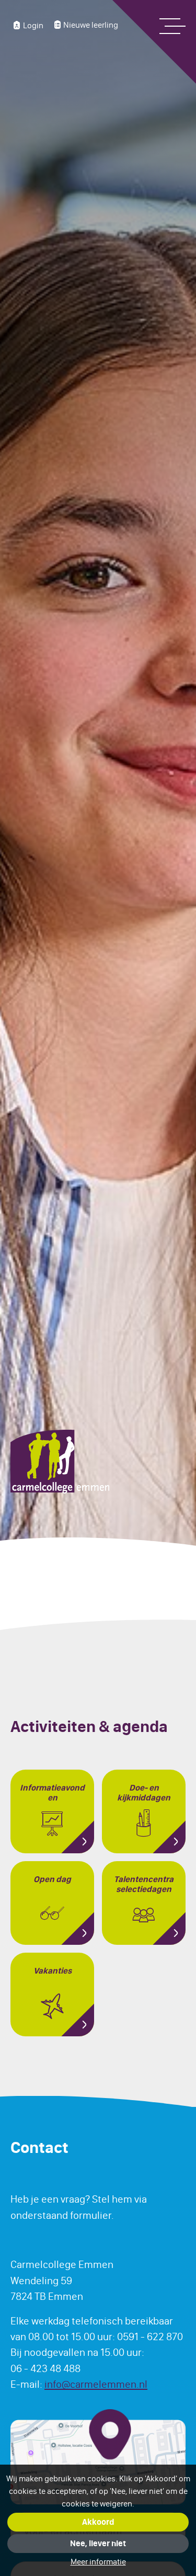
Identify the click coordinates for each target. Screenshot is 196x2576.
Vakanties (53, 1971)
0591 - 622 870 (150, 2336)
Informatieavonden (52, 1793)
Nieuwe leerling (91, 25)
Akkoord (98, 2522)
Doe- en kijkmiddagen (144, 1793)
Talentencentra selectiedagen (144, 1884)
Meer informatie (98, 2562)
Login (33, 25)
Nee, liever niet (98, 2543)
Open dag (52, 1879)
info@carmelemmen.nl (96, 2384)
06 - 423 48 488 (45, 2368)
